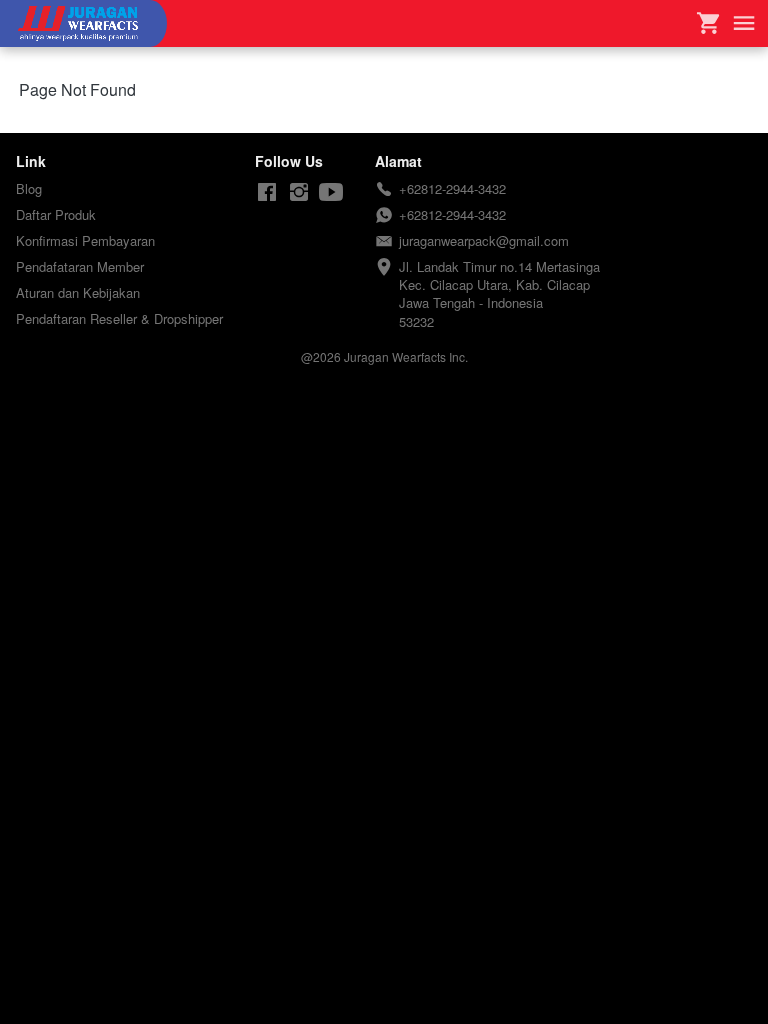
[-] (267, 192)
